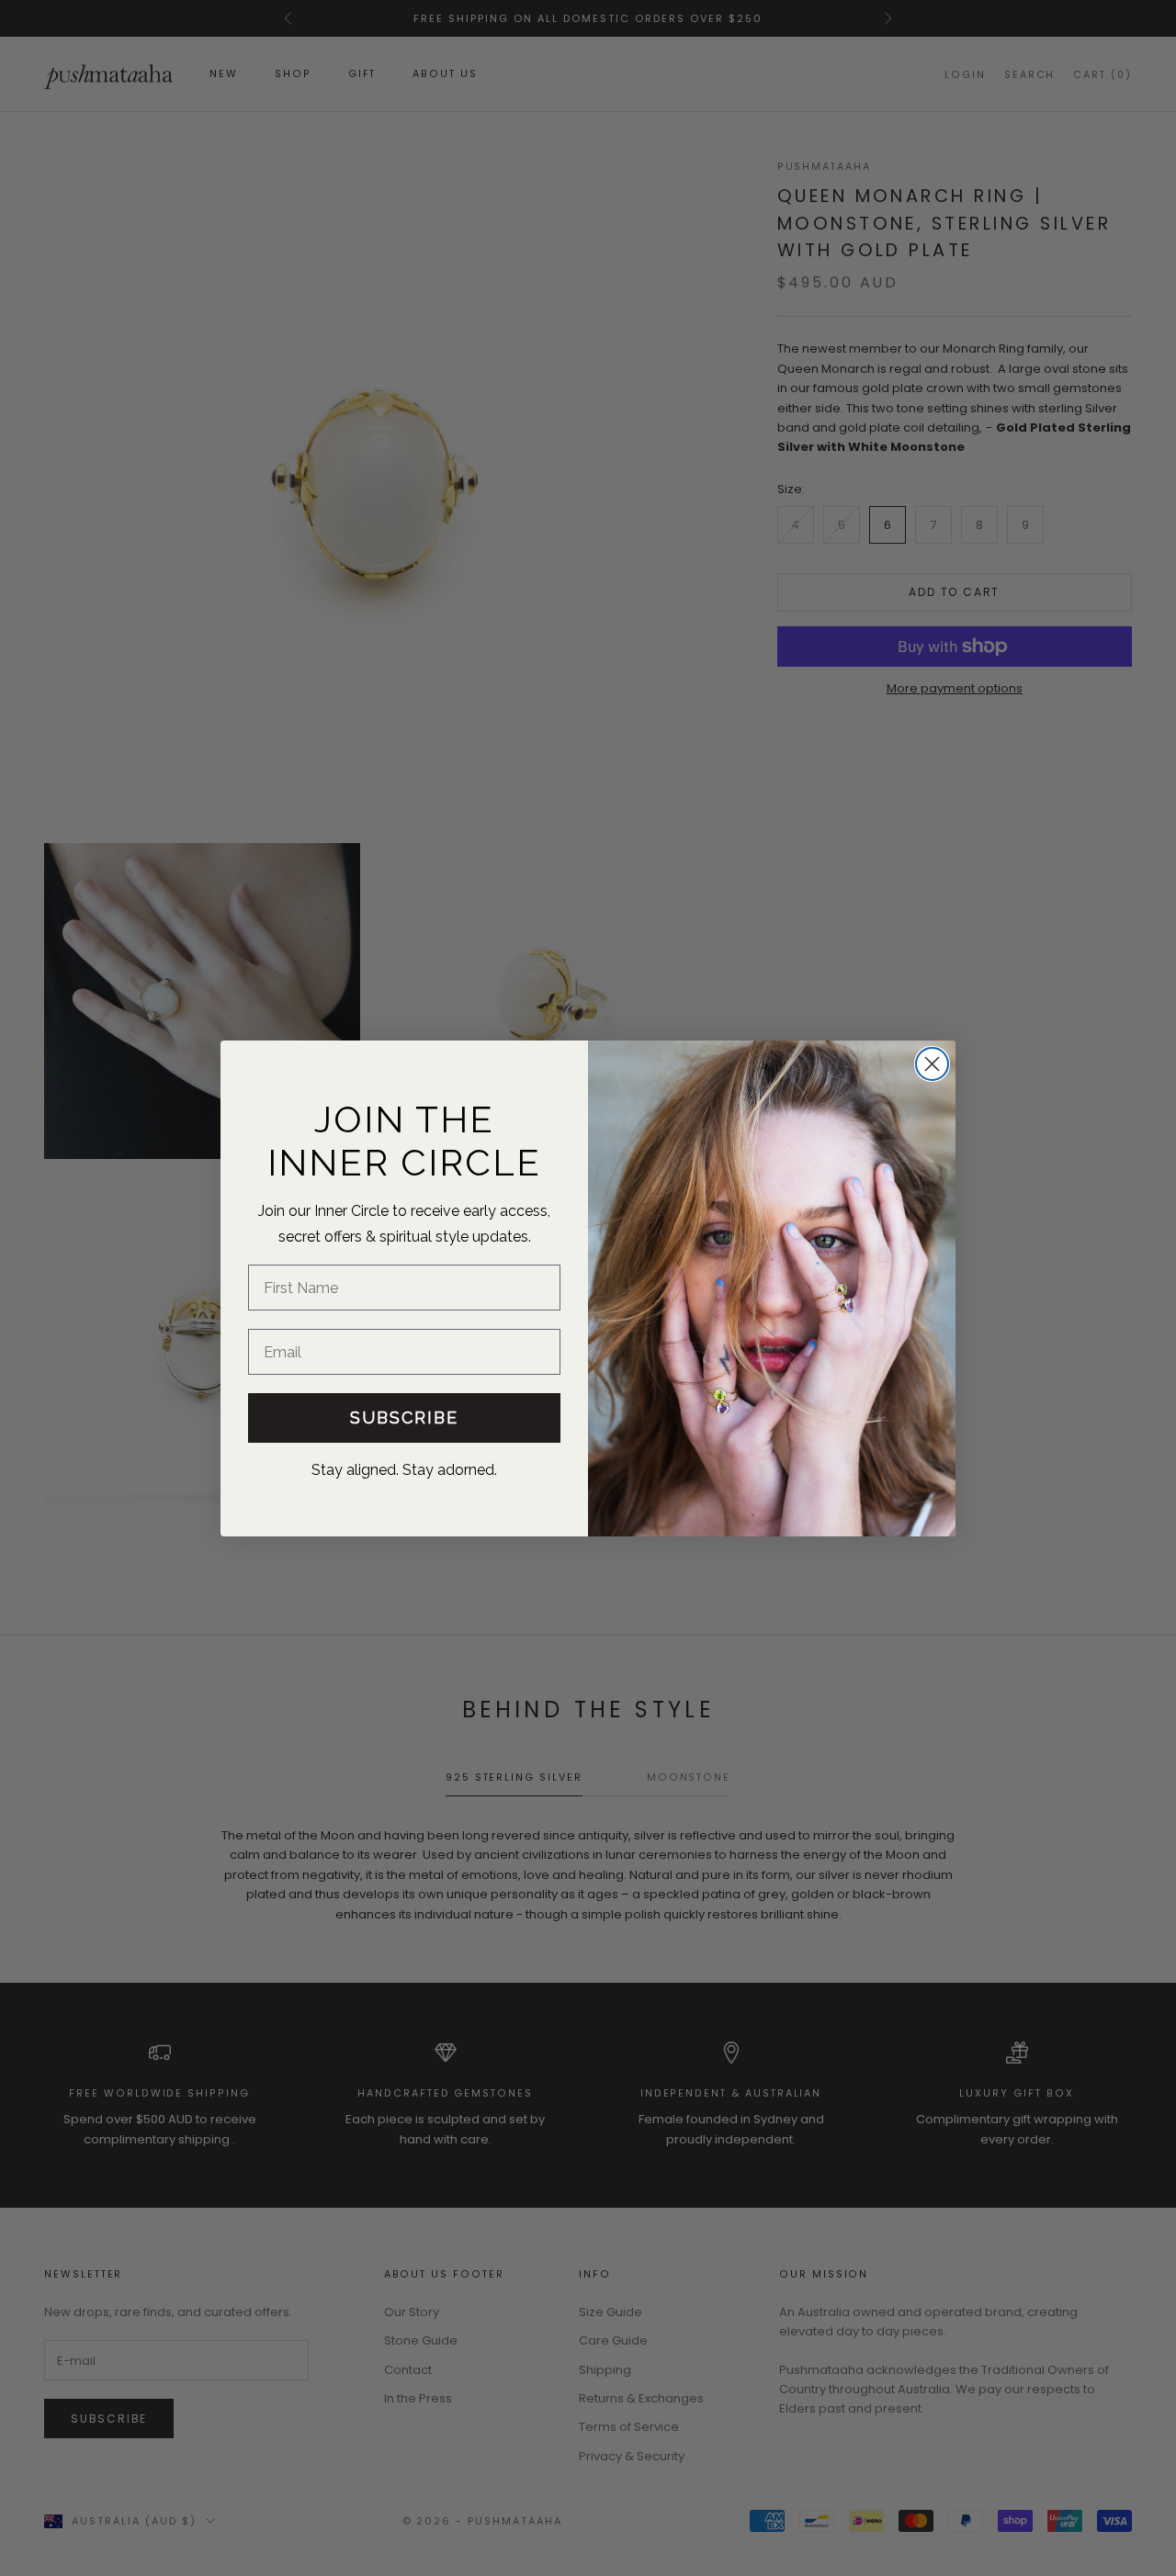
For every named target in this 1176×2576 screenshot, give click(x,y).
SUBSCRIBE (404, 1417)
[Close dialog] (932, 1064)
